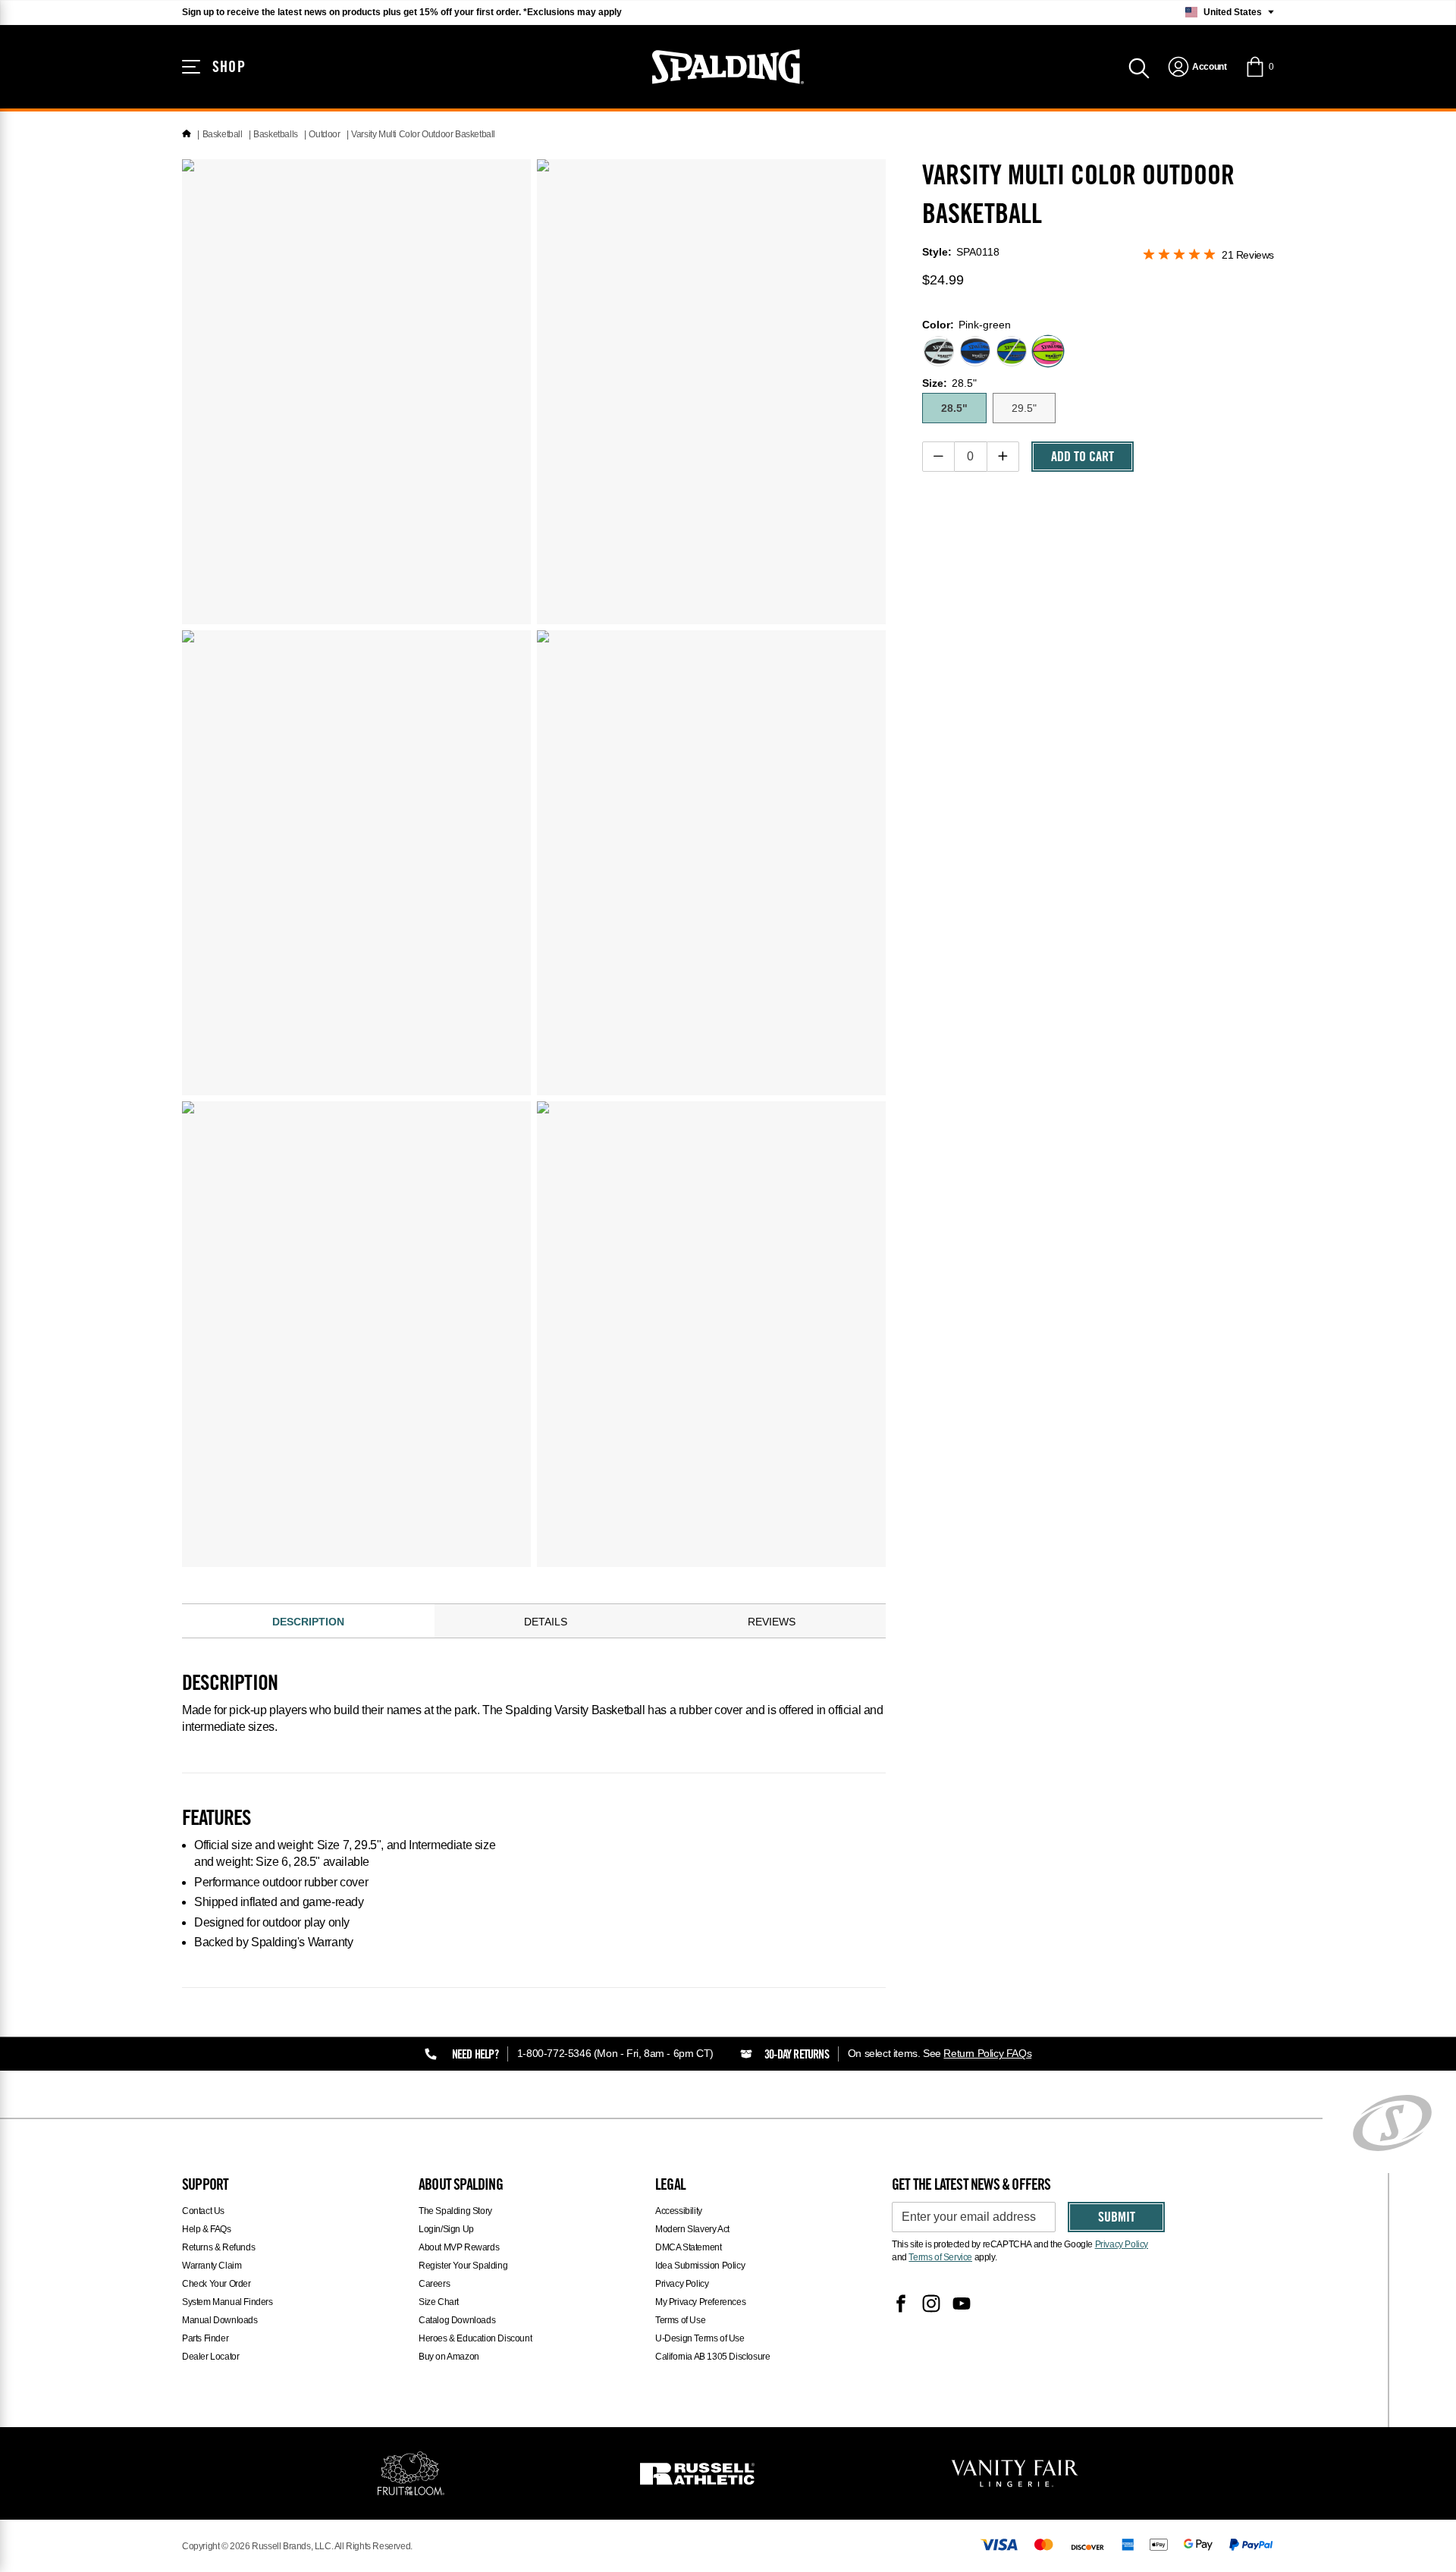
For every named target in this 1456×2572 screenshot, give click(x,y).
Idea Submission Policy (700, 2266)
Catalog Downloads (457, 2320)
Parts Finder (205, 2338)
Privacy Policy (682, 2284)
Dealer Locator (210, 2357)
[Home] (187, 134)
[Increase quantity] (1003, 457)
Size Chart (439, 2302)
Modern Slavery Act (692, 2229)
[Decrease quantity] (938, 457)
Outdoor (324, 134)
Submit (1117, 2219)
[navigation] (1197, 67)
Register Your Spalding (463, 2266)
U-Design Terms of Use (700, 2338)
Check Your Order (217, 2284)
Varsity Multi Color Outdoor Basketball (423, 134)
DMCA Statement (688, 2247)
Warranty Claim (212, 2266)
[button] (1259, 67)
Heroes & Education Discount (475, 2338)
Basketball (223, 134)
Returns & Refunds (218, 2247)
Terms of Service (940, 2257)
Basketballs (276, 134)
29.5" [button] (1024, 408)
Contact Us (203, 2211)
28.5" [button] (954, 408)
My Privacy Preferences (700, 2302)
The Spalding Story (455, 2211)
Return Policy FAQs (987, 2053)
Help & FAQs (207, 2229)
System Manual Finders (227, 2302)
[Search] (1139, 67)
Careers (434, 2284)
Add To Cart (1083, 458)
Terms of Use (680, 2320)
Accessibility (679, 2211)
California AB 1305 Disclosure (712, 2357)
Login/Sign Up (446, 2229)
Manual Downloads (220, 2320)
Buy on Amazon (449, 2357)
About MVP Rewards (459, 2247)
